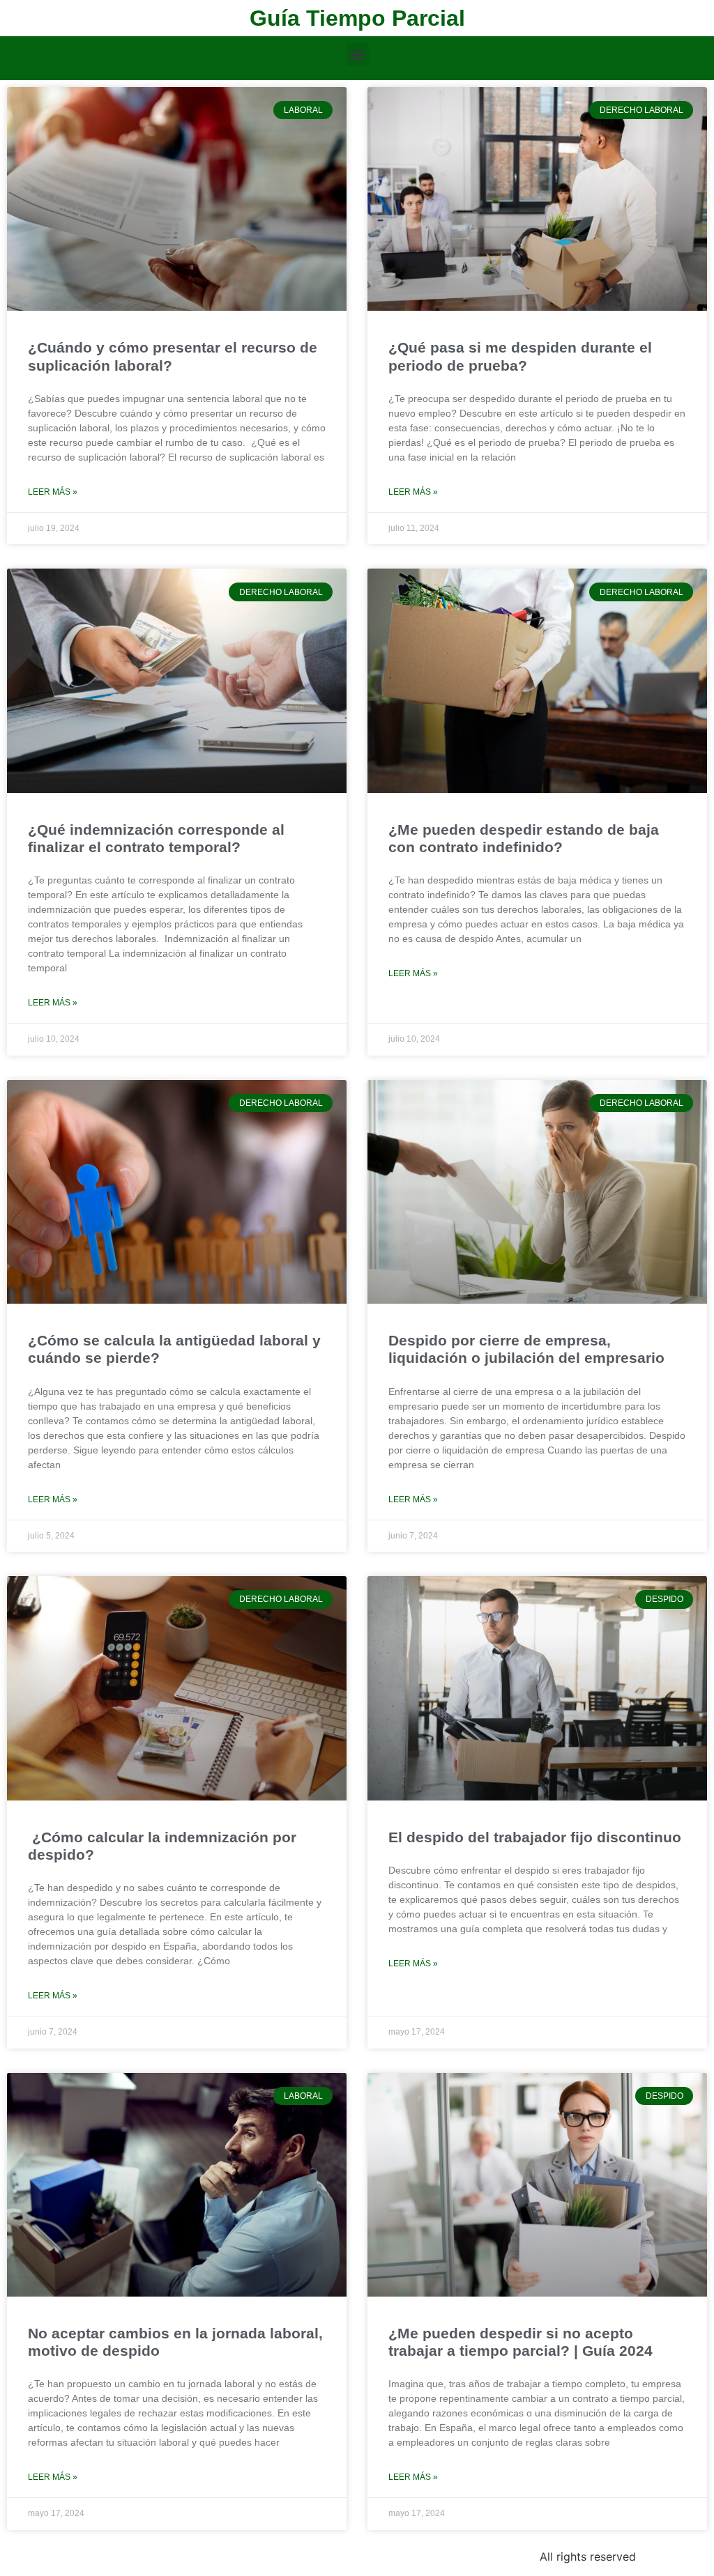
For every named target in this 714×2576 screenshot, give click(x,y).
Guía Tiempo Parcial (357, 18)
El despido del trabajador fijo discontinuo (535, 1837)
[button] (357, 55)
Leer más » (53, 492)
